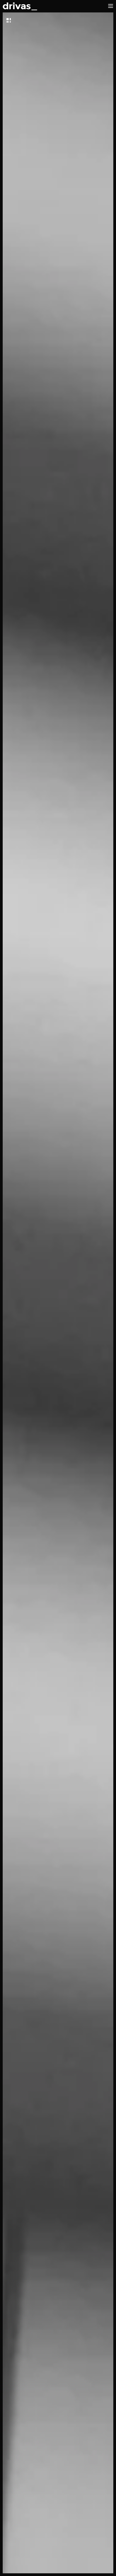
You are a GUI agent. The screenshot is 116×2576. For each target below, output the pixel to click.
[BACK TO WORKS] (23, 20)
